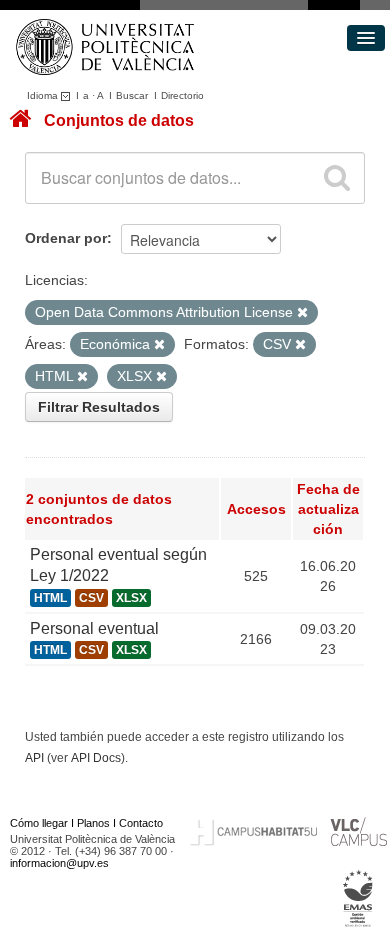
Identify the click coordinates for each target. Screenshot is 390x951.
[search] (337, 178)
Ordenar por (66, 238)
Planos (93, 823)
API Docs (96, 758)
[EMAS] (358, 899)
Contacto (141, 823)
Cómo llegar (39, 823)
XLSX (131, 598)
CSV (91, 598)
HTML (50, 598)
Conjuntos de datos (119, 120)
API (34, 758)
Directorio (182, 95)
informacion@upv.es (59, 863)
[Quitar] (302, 313)
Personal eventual (94, 628)
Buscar (132, 95)
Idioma (44, 95)
